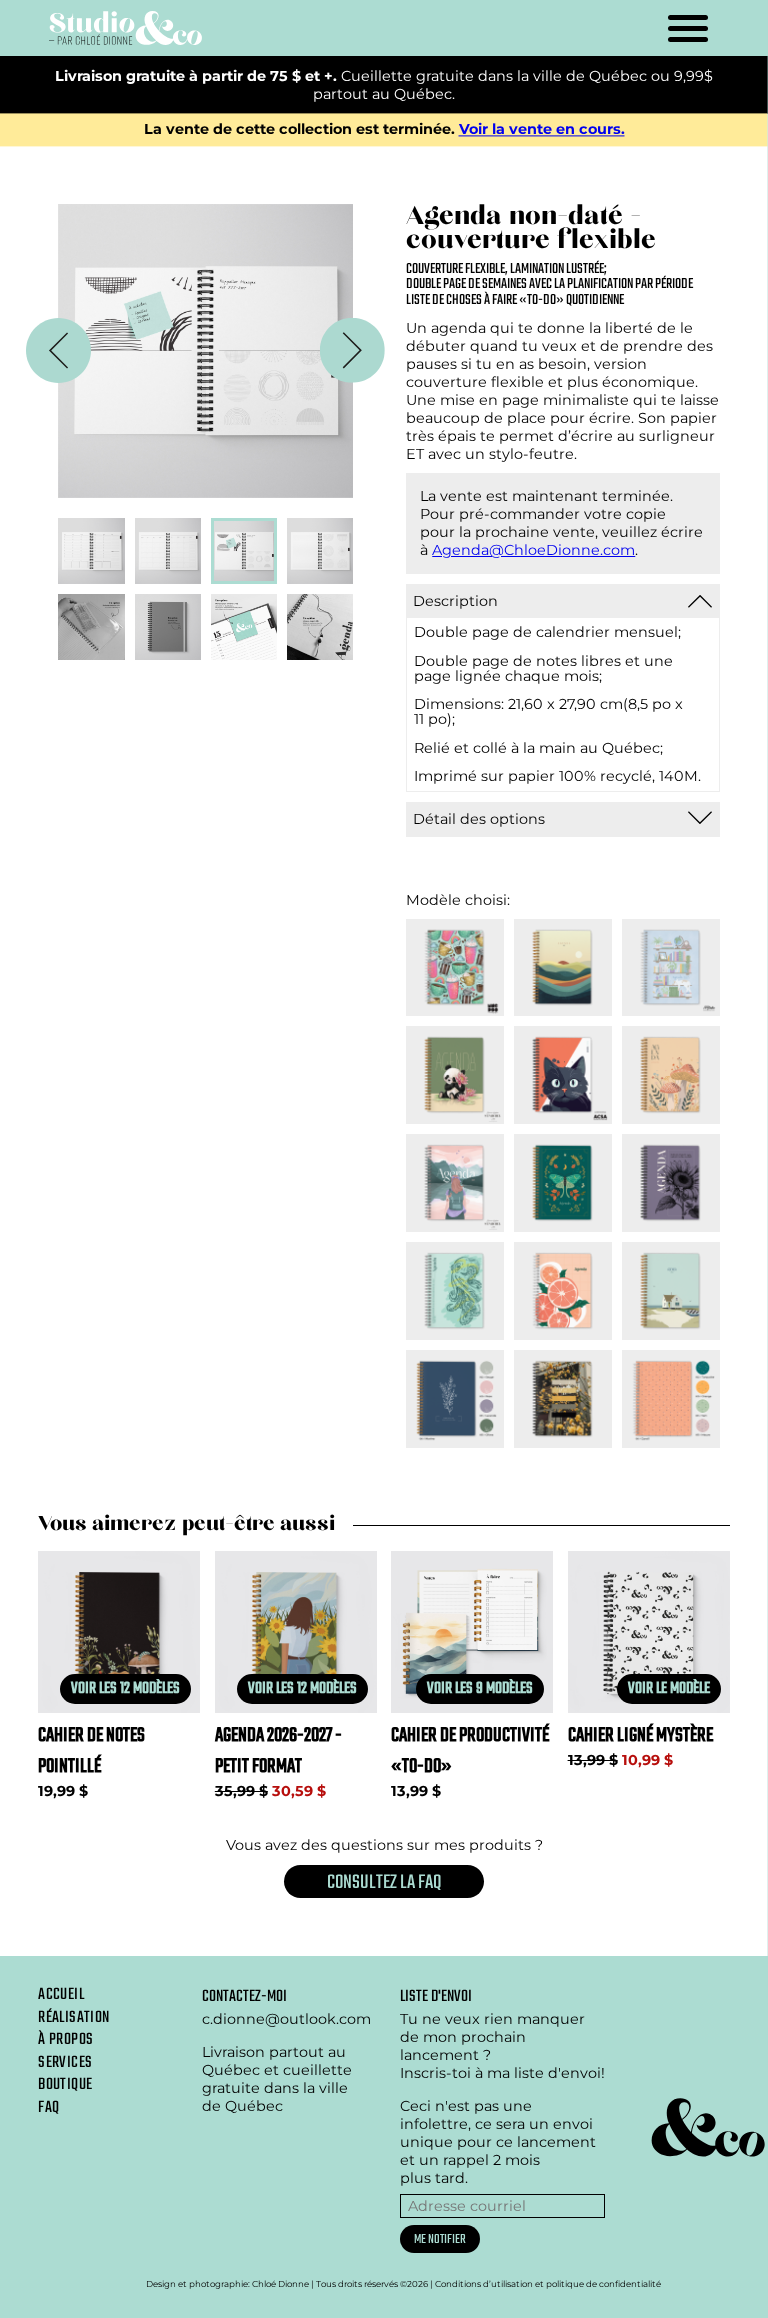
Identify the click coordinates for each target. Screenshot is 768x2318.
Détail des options (479, 819)
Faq (48, 2108)
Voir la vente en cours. (542, 130)
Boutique (65, 2085)
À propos (65, 2040)
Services (65, 2063)
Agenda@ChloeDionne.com (533, 550)
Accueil (61, 1995)
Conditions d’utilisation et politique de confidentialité (548, 2284)
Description (455, 601)
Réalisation (73, 2018)
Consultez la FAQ (384, 1882)
